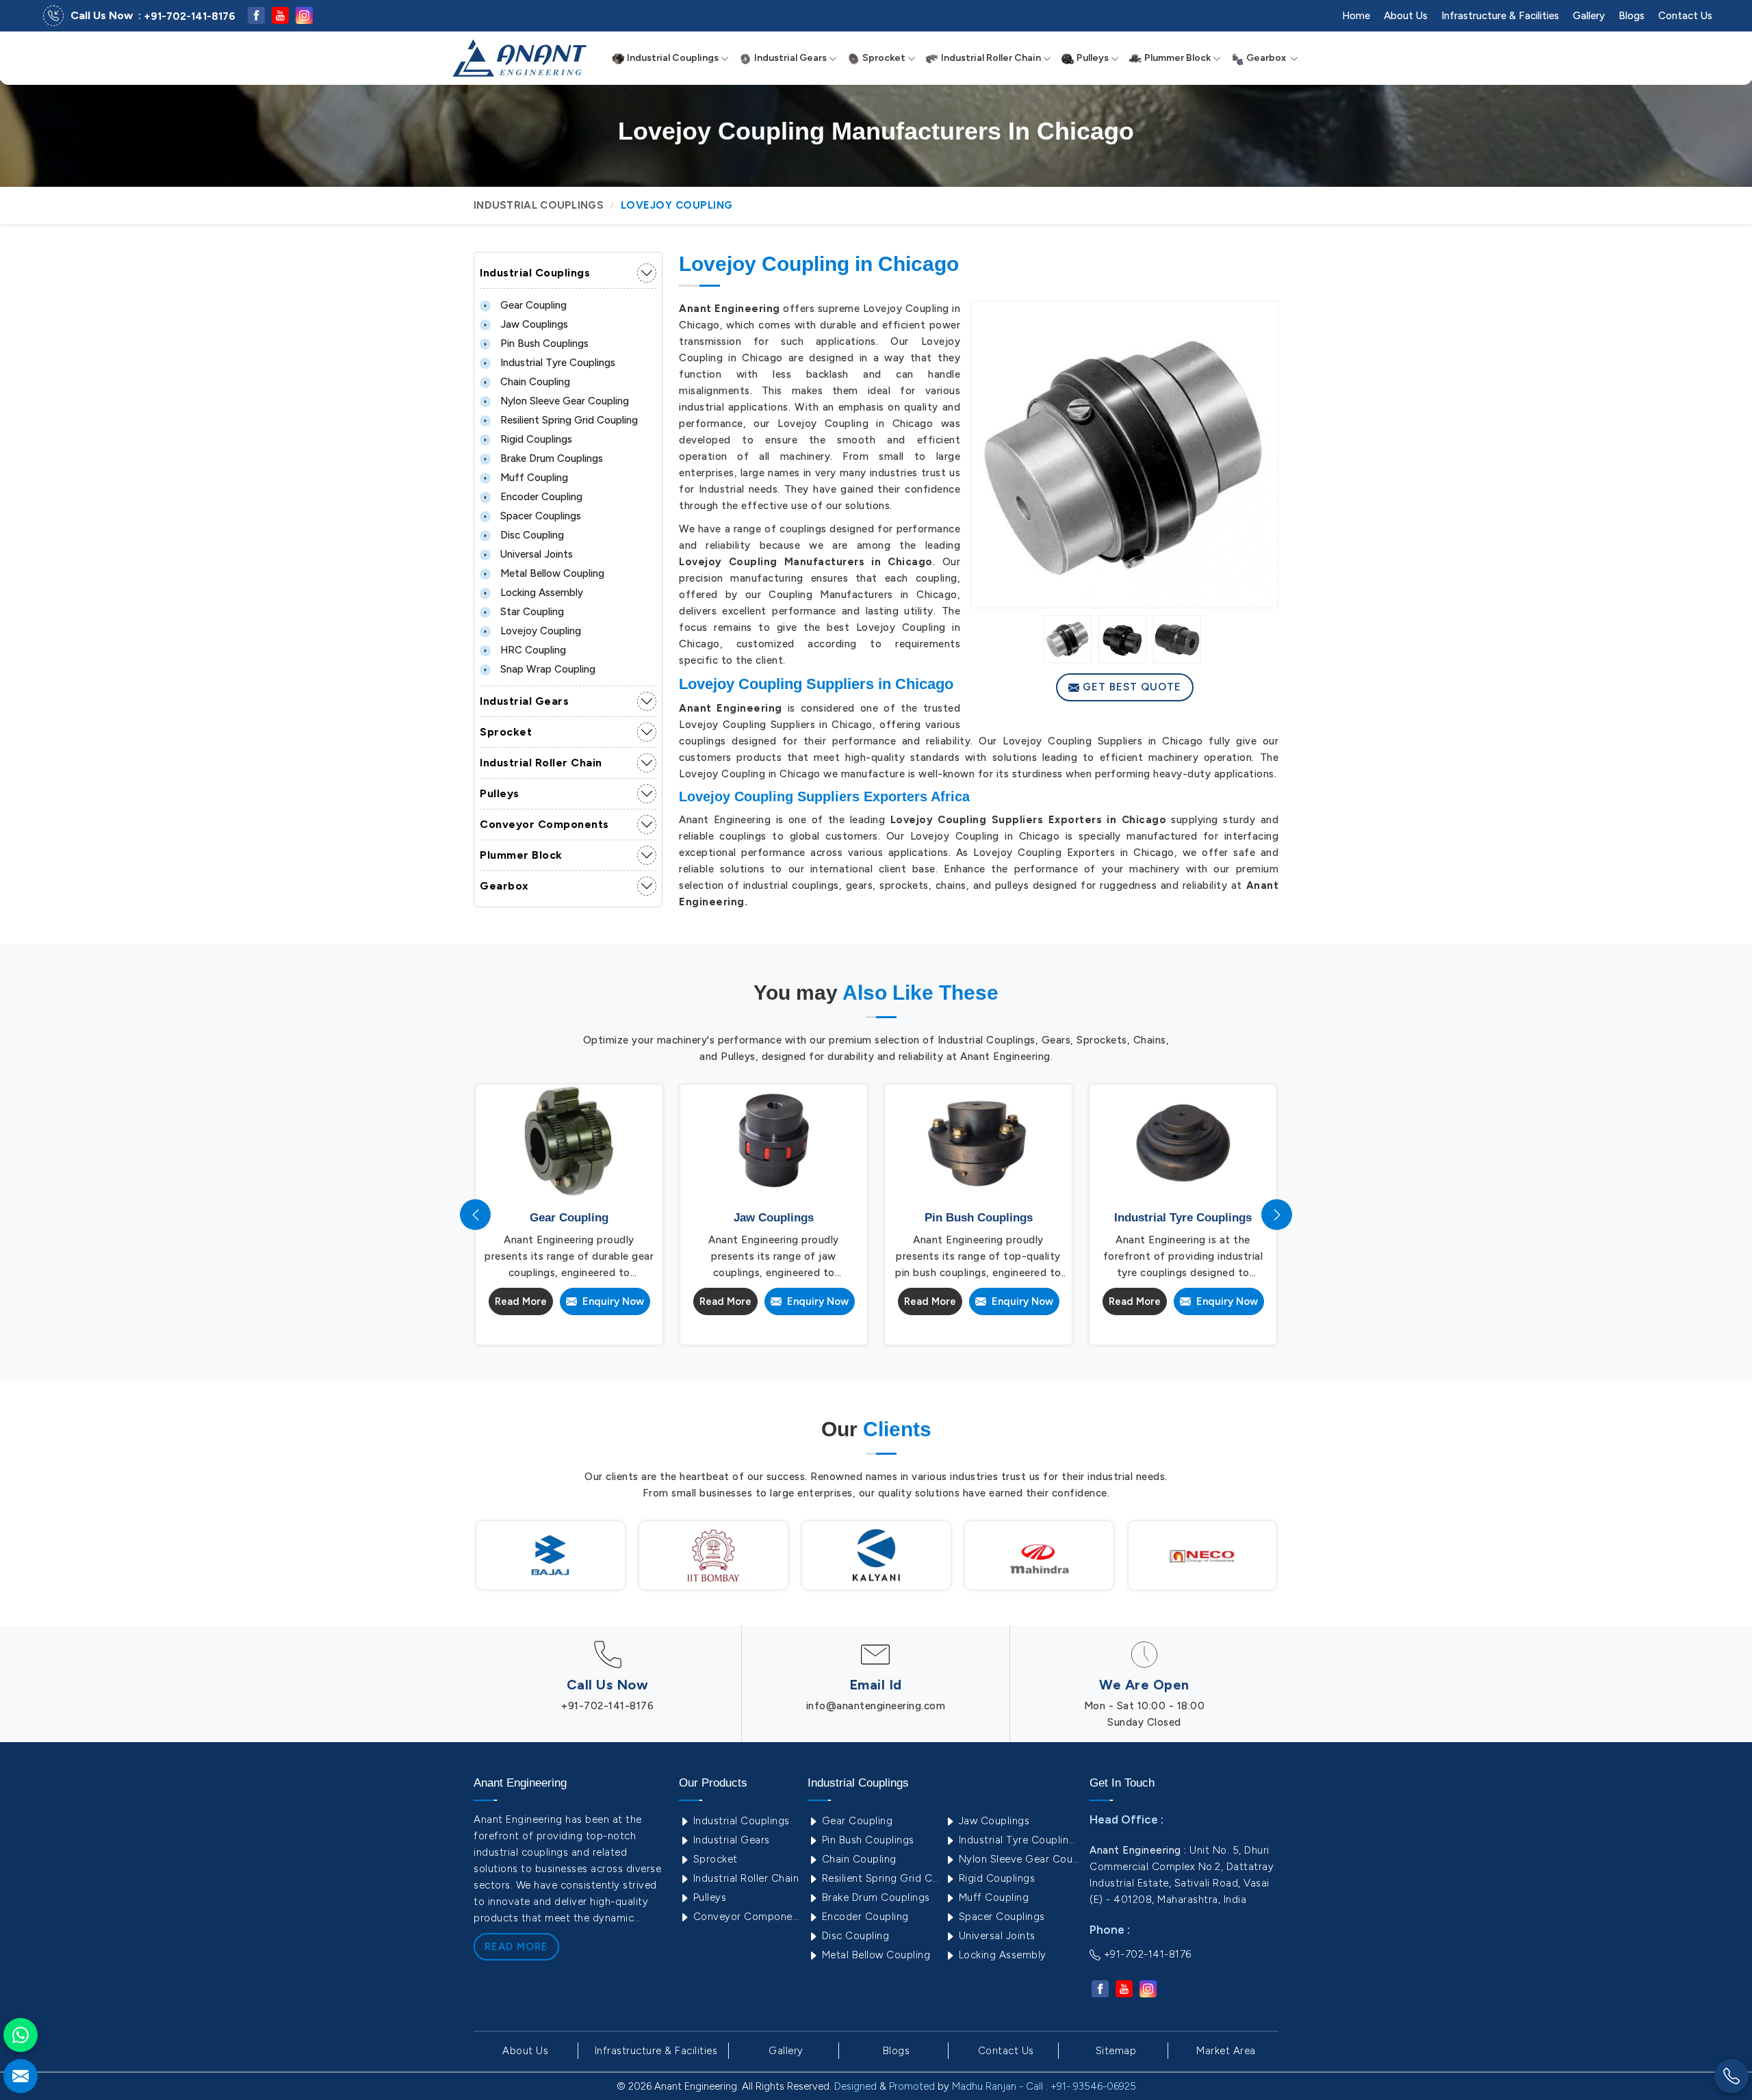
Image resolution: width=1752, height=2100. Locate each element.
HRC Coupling (532, 650)
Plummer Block (1176, 58)
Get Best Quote (1130, 687)
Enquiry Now (610, 1301)
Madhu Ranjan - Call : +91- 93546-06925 (1044, 2086)
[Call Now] (1731, 2076)
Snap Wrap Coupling (546, 669)
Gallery (1589, 16)
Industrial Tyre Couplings (556, 363)
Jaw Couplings (533, 324)
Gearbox (1266, 58)
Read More (521, 1301)
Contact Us (1685, 16)
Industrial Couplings (672, 58)
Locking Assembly (540, 593)
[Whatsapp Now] (21, 2035)
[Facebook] (256, 15)
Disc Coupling (531, 535)
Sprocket (883, 58)
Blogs (1632, 16)
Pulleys (1092, 58)
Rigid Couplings (535, 439)
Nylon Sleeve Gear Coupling (563, 401)
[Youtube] (280, 15)
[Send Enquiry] (21, 2076)
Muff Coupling (533, 478)
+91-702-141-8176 (190, 16)
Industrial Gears (789, 58)
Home (1356, 16)
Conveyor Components (544, 824)
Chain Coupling (534, 382)
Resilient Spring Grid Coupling (568, 420)
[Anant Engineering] (519, 58)
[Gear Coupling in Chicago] (569, 1141)
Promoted (912, 2086)
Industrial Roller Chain (990, 58)
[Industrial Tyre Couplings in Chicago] (1183, 1141)
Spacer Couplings (539, 516)
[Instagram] (304, 15)
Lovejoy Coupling (539, 631)
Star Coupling (531, 612)
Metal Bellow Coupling (551, 573)
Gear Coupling (532, 305)
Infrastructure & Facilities (1500, 16)
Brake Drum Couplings (550, 458)
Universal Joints (535, 554)
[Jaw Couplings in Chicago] (774, 1141)
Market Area (1226, 2051)
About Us (1406, 16)
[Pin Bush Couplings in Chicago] (978, 1141)
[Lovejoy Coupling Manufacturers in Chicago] (1124, 454)
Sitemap (1116, 2051)
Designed (855, 2086)
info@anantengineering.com (876, 1706)
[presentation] (475, 1215)
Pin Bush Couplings (543, 343)
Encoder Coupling (540, 497)
